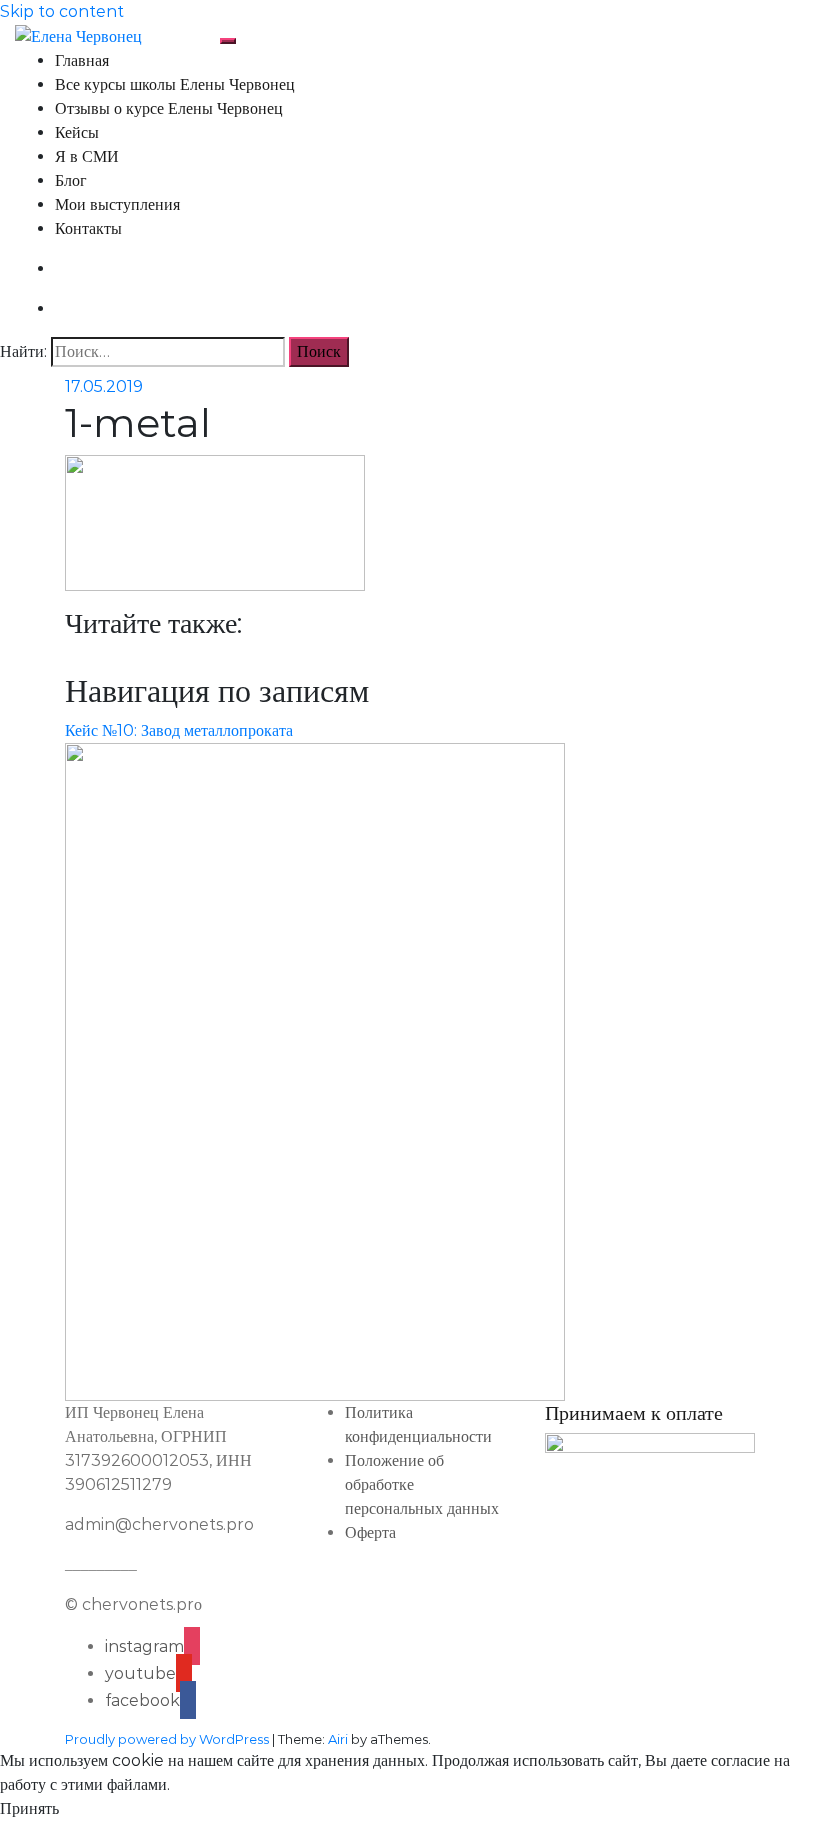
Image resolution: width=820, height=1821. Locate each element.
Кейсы (77, 132)
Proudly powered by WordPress (167, 1739)
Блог (71, 180)
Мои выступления (117, 204)
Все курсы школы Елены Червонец (175, 84)
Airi (338, 1739)
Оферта (370, 1532)
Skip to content (62, 11)
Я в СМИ (87, 156)
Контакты (88, 228)
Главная (82, 60)
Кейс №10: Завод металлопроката (179, 730)
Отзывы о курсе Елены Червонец (169, 108)
